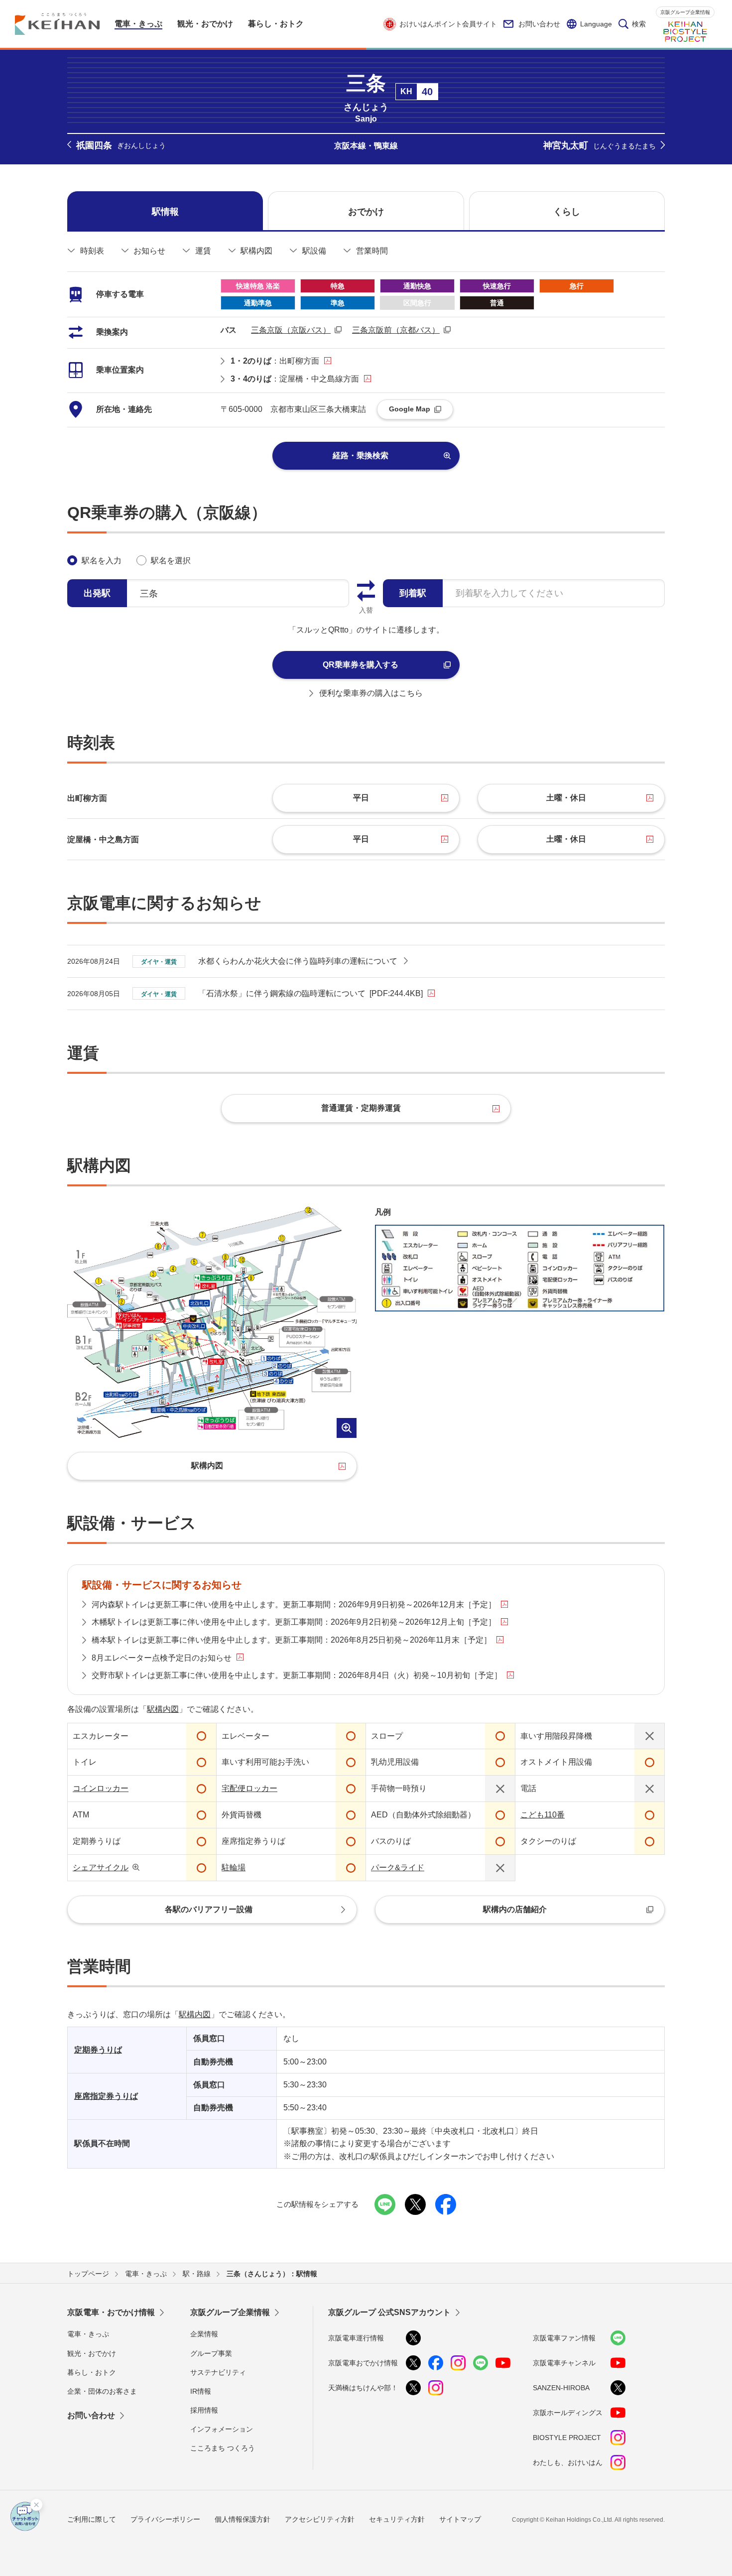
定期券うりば (98, 2050)
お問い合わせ (539, 24)
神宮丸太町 (600, 145)
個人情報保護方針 (243, 2519)
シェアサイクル (101, 1868)
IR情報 (201, 2391)
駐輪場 (234, 1868)
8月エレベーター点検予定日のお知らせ (162, 1658)
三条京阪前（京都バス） (396, 330)
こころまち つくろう (223, 2448)
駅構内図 (163, 1709)
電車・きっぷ (88, 2334)
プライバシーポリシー (165, 2519)
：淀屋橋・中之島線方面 (295, 379)
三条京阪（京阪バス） (291, 330)
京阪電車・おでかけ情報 (111, 2312)
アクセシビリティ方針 (320, 2519)
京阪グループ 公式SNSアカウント (389, 2312)
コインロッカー (101, 1788)
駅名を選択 (171, 561)
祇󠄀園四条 (121, 145)
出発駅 (97, 593)
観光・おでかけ (92, 2353)
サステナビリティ (218, 2372)
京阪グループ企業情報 (685, 12)
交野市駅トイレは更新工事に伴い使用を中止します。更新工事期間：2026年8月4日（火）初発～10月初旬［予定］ (297, 1675)
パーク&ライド (398, 1868)
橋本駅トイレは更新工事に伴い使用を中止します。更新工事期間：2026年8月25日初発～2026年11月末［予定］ (292, 1640)
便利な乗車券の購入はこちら (371, 693)
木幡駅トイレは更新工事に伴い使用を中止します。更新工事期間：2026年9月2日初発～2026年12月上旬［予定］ (294, 1622)
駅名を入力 (102, 561)
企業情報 (204, 2334)
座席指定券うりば (106, 2096)
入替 (366, 610)
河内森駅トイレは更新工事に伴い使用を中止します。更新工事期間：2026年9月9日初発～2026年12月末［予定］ (294, 1605)
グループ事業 (211, 2353)
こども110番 (543, 1815)
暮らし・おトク (92, 2372)
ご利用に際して (92, 2519)
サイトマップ (460, 2519)
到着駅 (413, 593)
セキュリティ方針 (397, 2519)
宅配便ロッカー (249, 1788)
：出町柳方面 (275, 361)
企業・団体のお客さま (102, 2391)
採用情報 (204, 2410)
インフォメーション (222, 2429)
